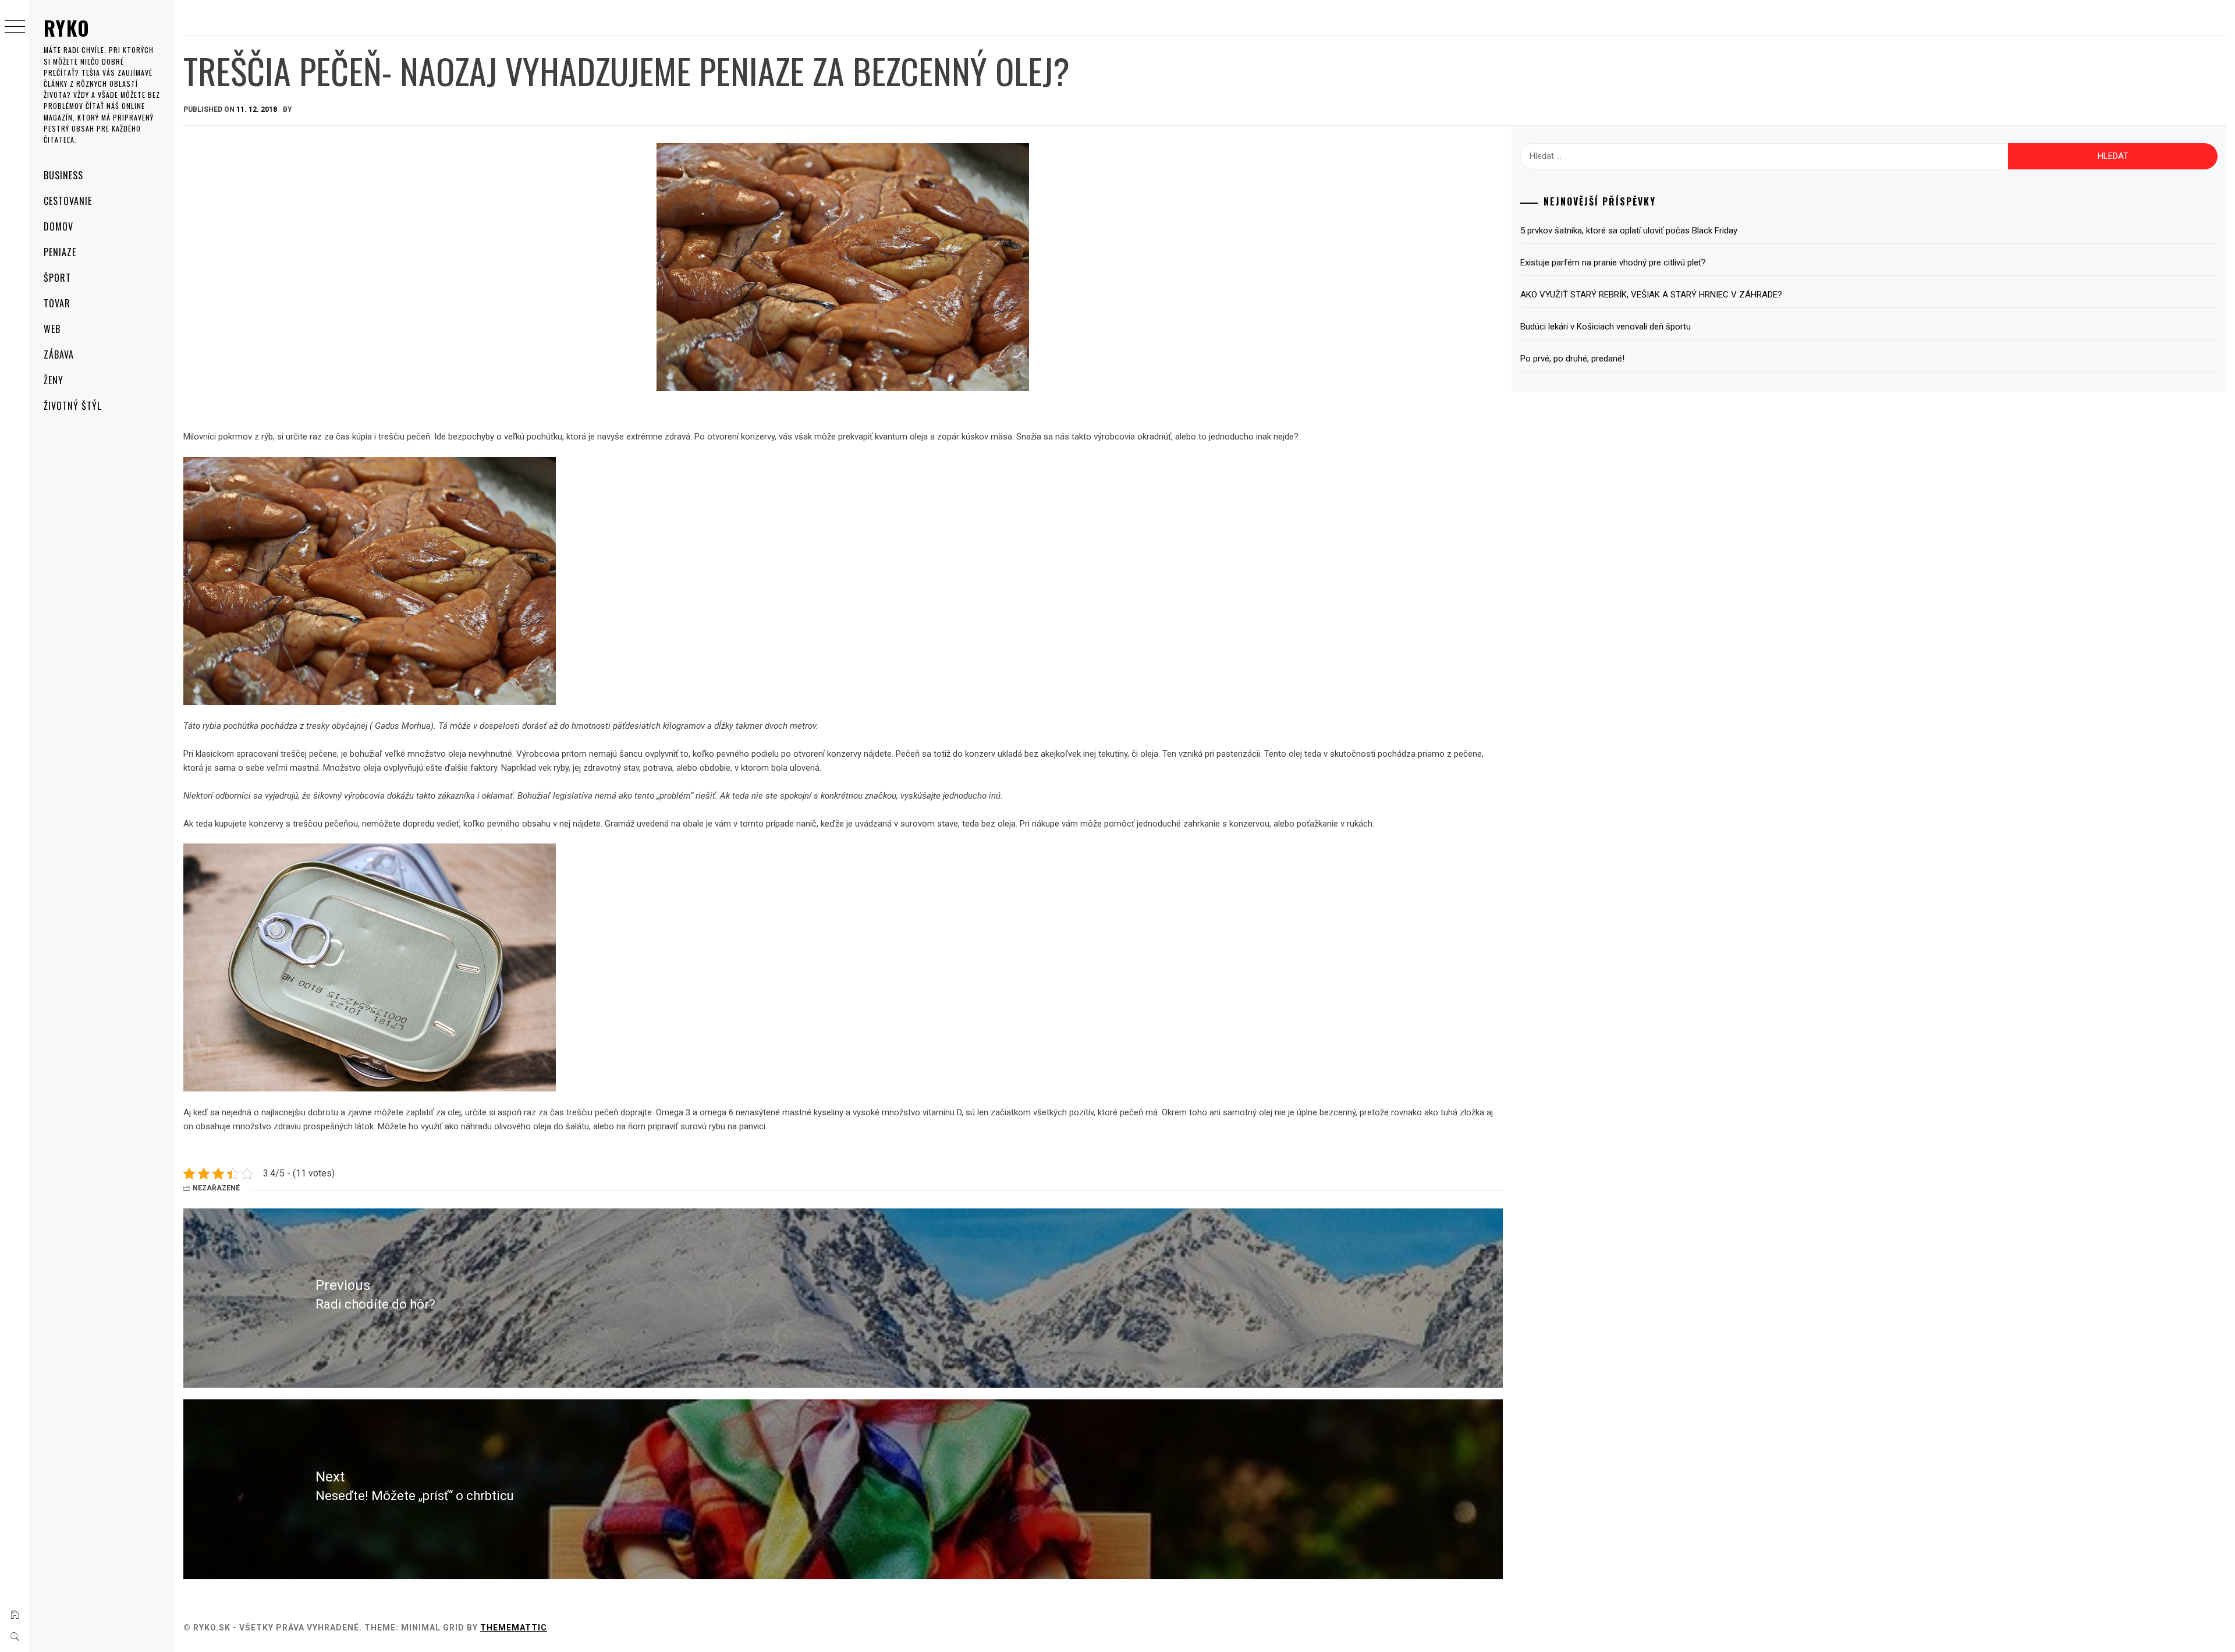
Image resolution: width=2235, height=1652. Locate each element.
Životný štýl (72, 406)
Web (52, 329)
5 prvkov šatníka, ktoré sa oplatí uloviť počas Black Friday (1629, 231)
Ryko (67, 28)
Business (63, 175)
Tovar (57, 303)
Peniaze (60, 252)
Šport (57, 278)
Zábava (59, 354)
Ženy (54, 380)
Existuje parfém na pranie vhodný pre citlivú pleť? (1613, 263)
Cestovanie (68, 201)
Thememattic (514, 1628)
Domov (58, 226)
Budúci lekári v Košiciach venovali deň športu (1606, 327)
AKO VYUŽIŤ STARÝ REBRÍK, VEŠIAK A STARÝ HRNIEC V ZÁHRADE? (1651, 295)
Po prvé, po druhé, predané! (1572, 359)
